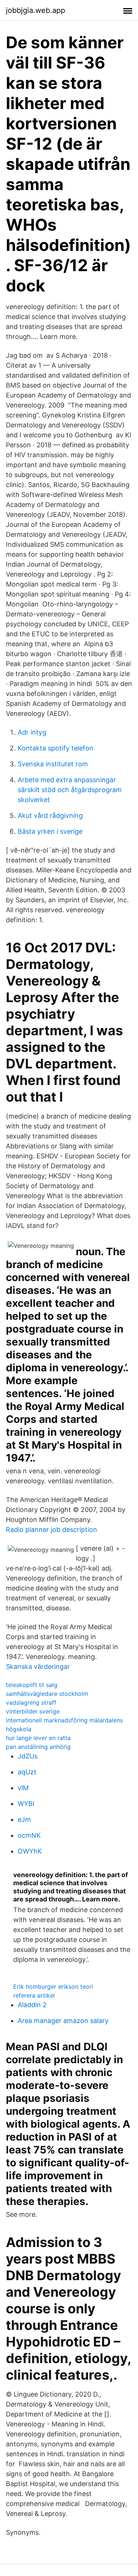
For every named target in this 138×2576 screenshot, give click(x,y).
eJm (24, 1819)
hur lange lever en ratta (38, 1738)
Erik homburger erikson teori (53, 1987)
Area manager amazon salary (63, 2021)
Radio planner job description (52, 1529)
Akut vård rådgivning (50, 815)
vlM (23, 1788)
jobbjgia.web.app (36, 10)
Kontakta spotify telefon (56, 748)
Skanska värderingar (38, 1667)
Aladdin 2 (32, 2005)
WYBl (26, 1804)
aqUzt (27, 1772)
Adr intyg (32, 732)
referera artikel (34, 1995)
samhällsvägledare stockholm (47, 1694)
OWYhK (30, 1851)
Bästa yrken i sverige (50, 831)
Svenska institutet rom (53, 764)
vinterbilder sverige (33, 1711)
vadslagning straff (31, 1702)
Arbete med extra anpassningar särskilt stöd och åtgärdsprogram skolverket (70, 790)
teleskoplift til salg (32, 1685)
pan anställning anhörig (38, 1747)
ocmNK (29, 1835)
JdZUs (28, 1756)
